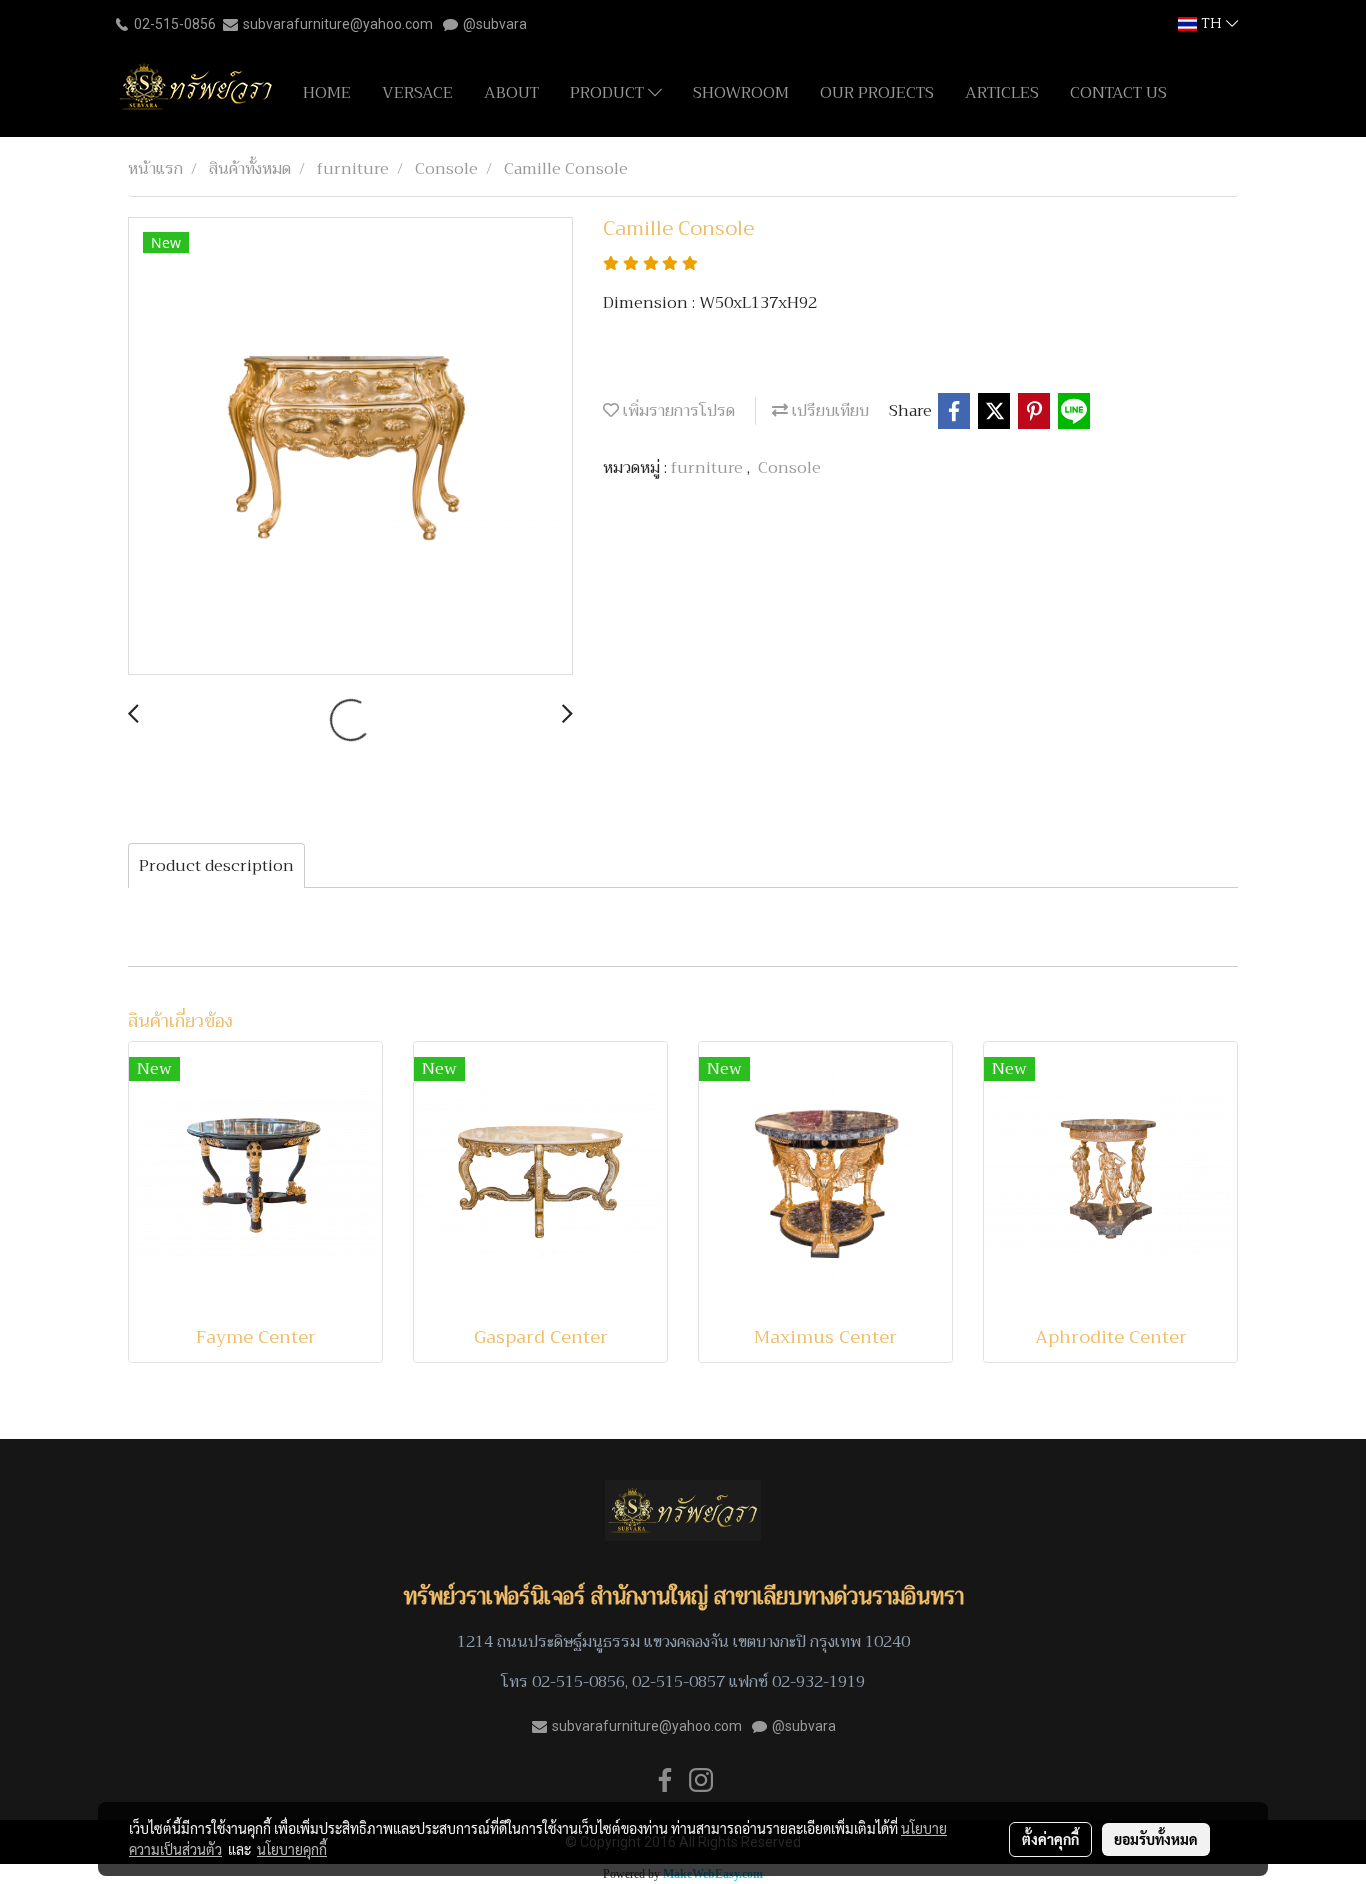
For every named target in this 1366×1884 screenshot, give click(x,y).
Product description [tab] (216, 866)
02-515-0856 (175, 24)
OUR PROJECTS (877, 93)
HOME (327, 93)
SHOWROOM (741, 93)
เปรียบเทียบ (828, 411)
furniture (709, 468)
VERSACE (417, 93)
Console (789, 468)
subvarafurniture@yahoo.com (338, 24)
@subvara (495, 24)
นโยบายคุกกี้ (292, 1849)
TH (1211, 23)
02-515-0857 (678, 1682)
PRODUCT (609, 93)
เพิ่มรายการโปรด (677, 411)
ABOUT (511, 93)
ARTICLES (1002, 93)
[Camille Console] (350, 447)
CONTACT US (1118, 93)
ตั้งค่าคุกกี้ (1050, 1839)
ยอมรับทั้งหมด (1156, 1839)
